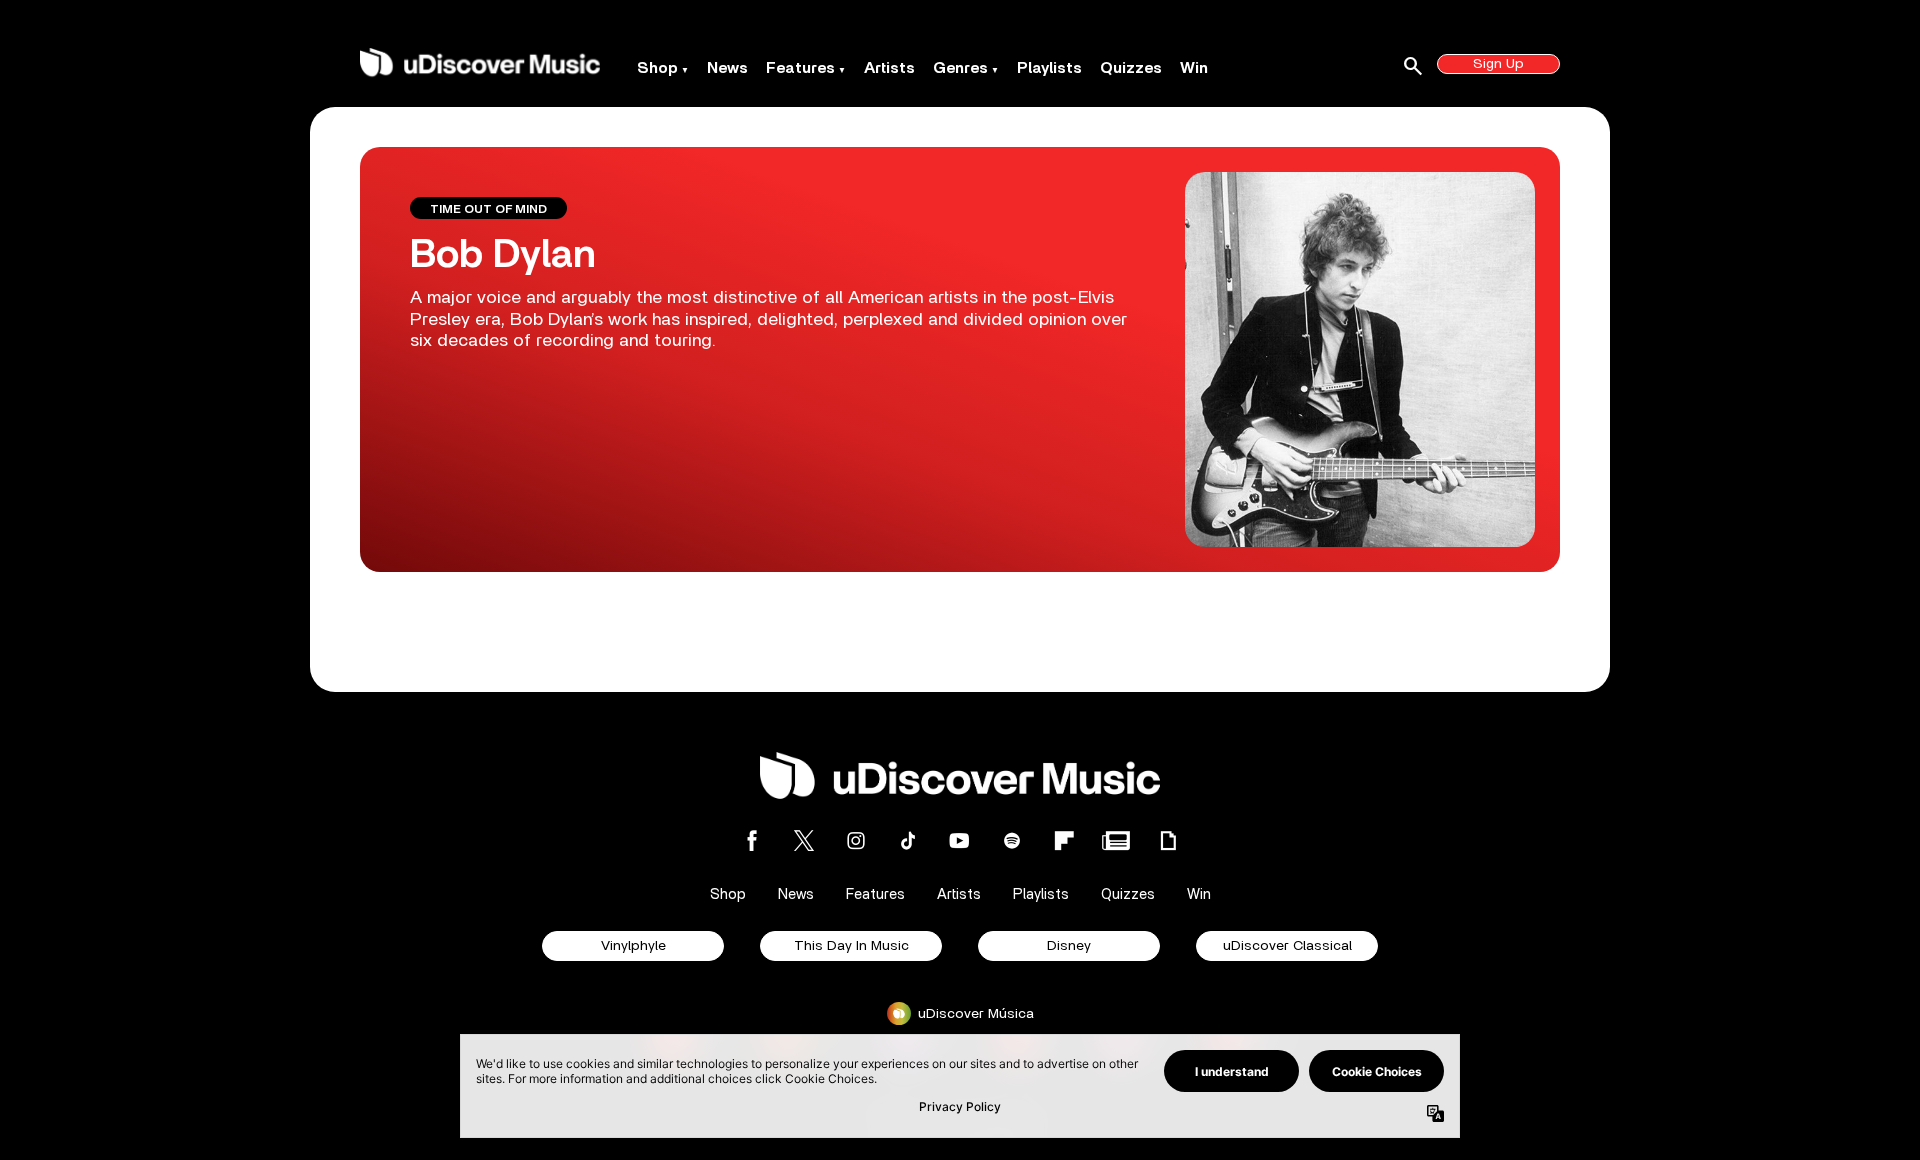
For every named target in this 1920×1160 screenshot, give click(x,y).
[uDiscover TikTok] (908, 840)
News (727, 68)
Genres (960, 68)
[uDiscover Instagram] (856, 840)
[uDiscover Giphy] (1168, 840)
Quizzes (1131, 68)
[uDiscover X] (804, 840)
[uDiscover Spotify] (1012, 840)
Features (800, 68)
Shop (657, 68)
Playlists (1049, 68)
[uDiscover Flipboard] (1064, 840)
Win (1194, 68)
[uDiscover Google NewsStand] (1116, 840)
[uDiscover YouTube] (960, 840)
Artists (889, 68)
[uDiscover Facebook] (752, 840)
